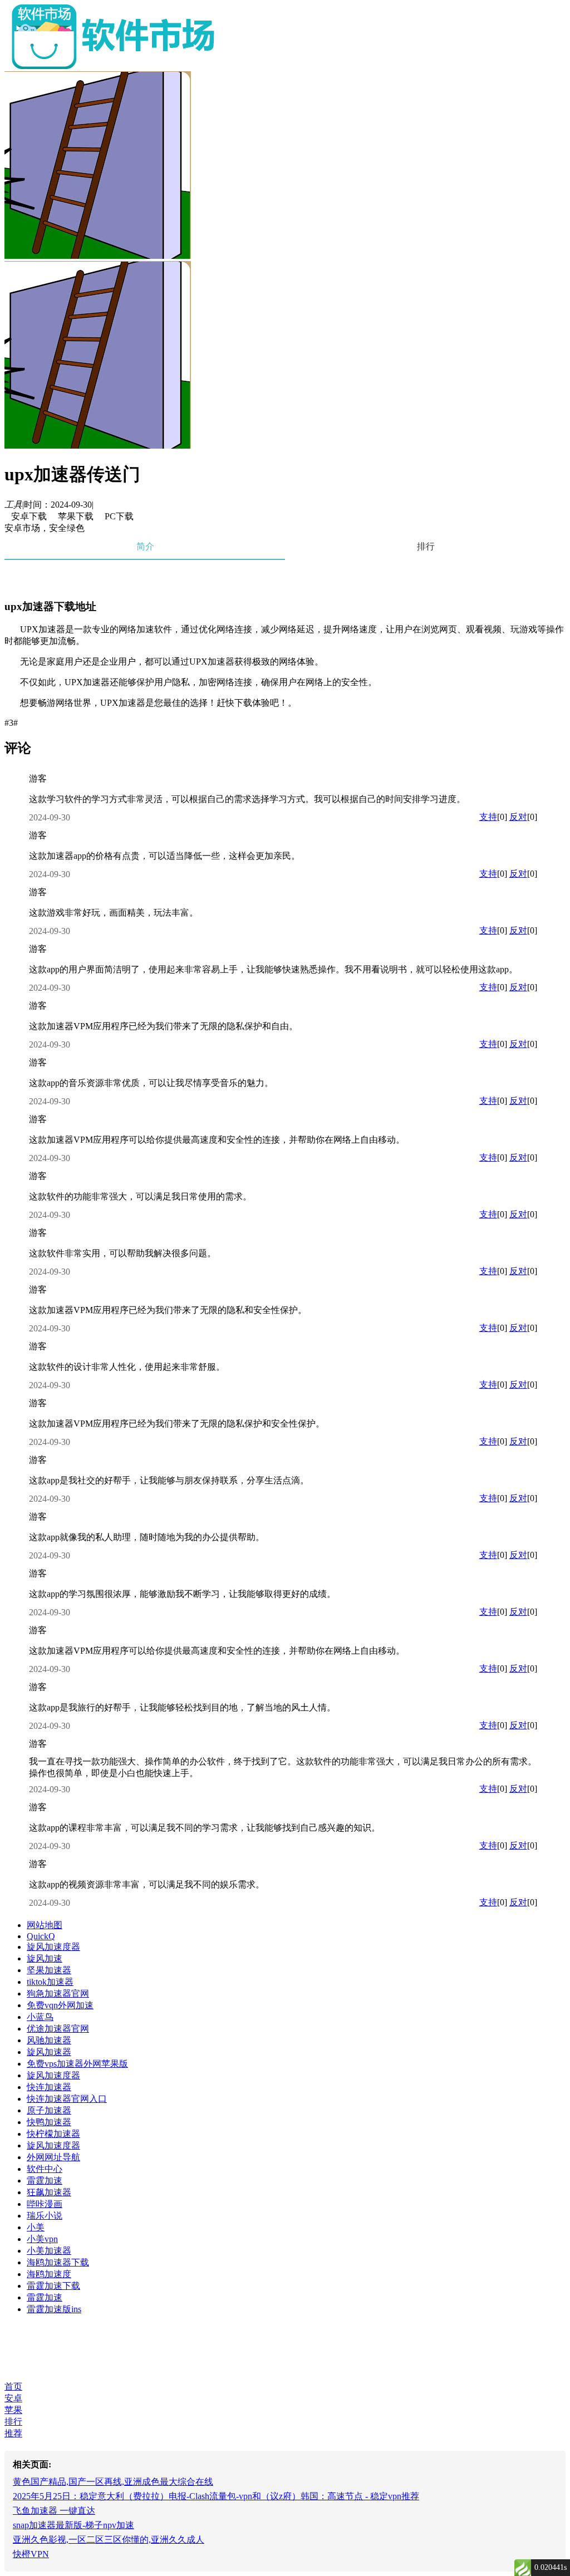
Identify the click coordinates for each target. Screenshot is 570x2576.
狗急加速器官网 (58, 1994)
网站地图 (45, 1925)
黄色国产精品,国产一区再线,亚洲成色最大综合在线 (113, 2482)
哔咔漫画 (45, 2204)
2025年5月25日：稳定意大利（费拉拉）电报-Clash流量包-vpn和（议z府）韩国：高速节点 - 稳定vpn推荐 (216, 2496)
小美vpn (42, 2239)
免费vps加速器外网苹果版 (77, 2064)
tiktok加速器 (50, 1982)
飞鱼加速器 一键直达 (54, 2511)
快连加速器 (49, 2087)
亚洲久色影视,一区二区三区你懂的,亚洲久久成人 (109, 2540)
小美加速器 (49, 2251)
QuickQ (41, 1936)
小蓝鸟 (40, 2017)
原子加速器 (49, 2110)
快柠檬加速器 (53, 2134)
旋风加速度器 (53, 1947)
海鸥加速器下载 (58, 2262)
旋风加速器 (49, 2052)
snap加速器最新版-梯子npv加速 (73, 2525)
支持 (488, 817)
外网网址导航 (53, 2157)
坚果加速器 (49, 1970)
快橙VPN (31, 2554)
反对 (518, 817)
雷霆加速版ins (54, 2309)
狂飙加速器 (49, 2192)
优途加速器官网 (58, 2029)
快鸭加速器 (49, 2122)
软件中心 (45, 2169)
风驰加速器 (49, 2040)
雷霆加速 (45, 2181)
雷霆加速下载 (53, 2286)
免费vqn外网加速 (60, 2005)
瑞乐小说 (45, 2216)
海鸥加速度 (49, 2274)
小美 (36, 2227)
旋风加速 (45, 1958)
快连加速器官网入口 (67, 2099)
